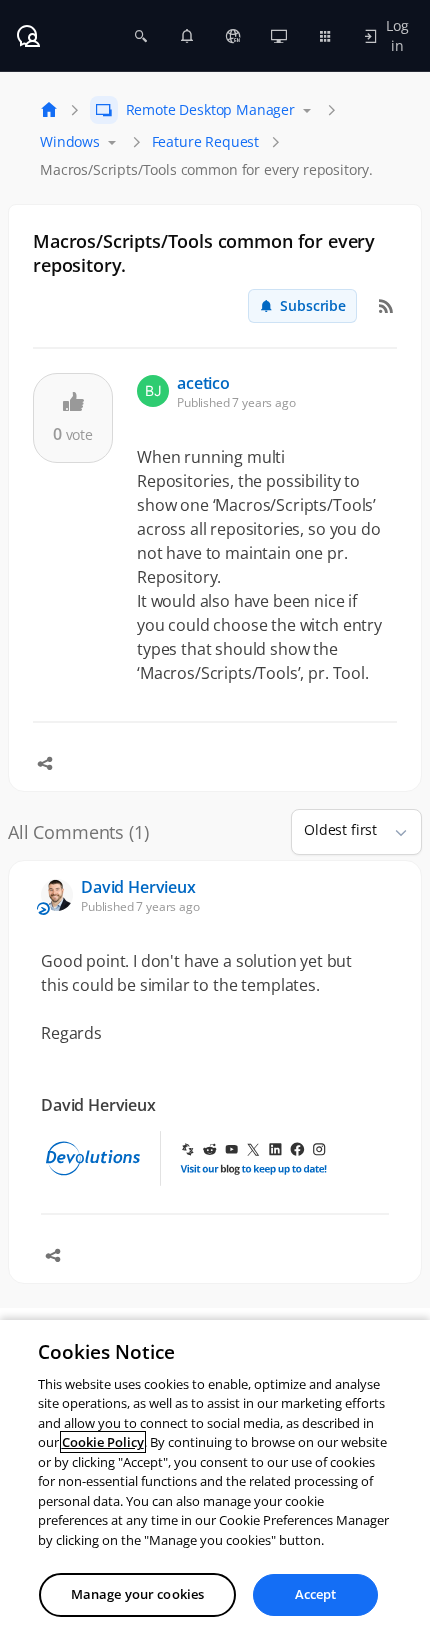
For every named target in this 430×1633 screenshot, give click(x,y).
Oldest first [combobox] (340, 829)
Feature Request (206, 141)
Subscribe (313, 305)
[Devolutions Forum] (28, 36)
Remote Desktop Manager (210, 109)
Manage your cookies (137, 1594)
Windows (70, 141)
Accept (316, 1594)
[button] (393, 832)
